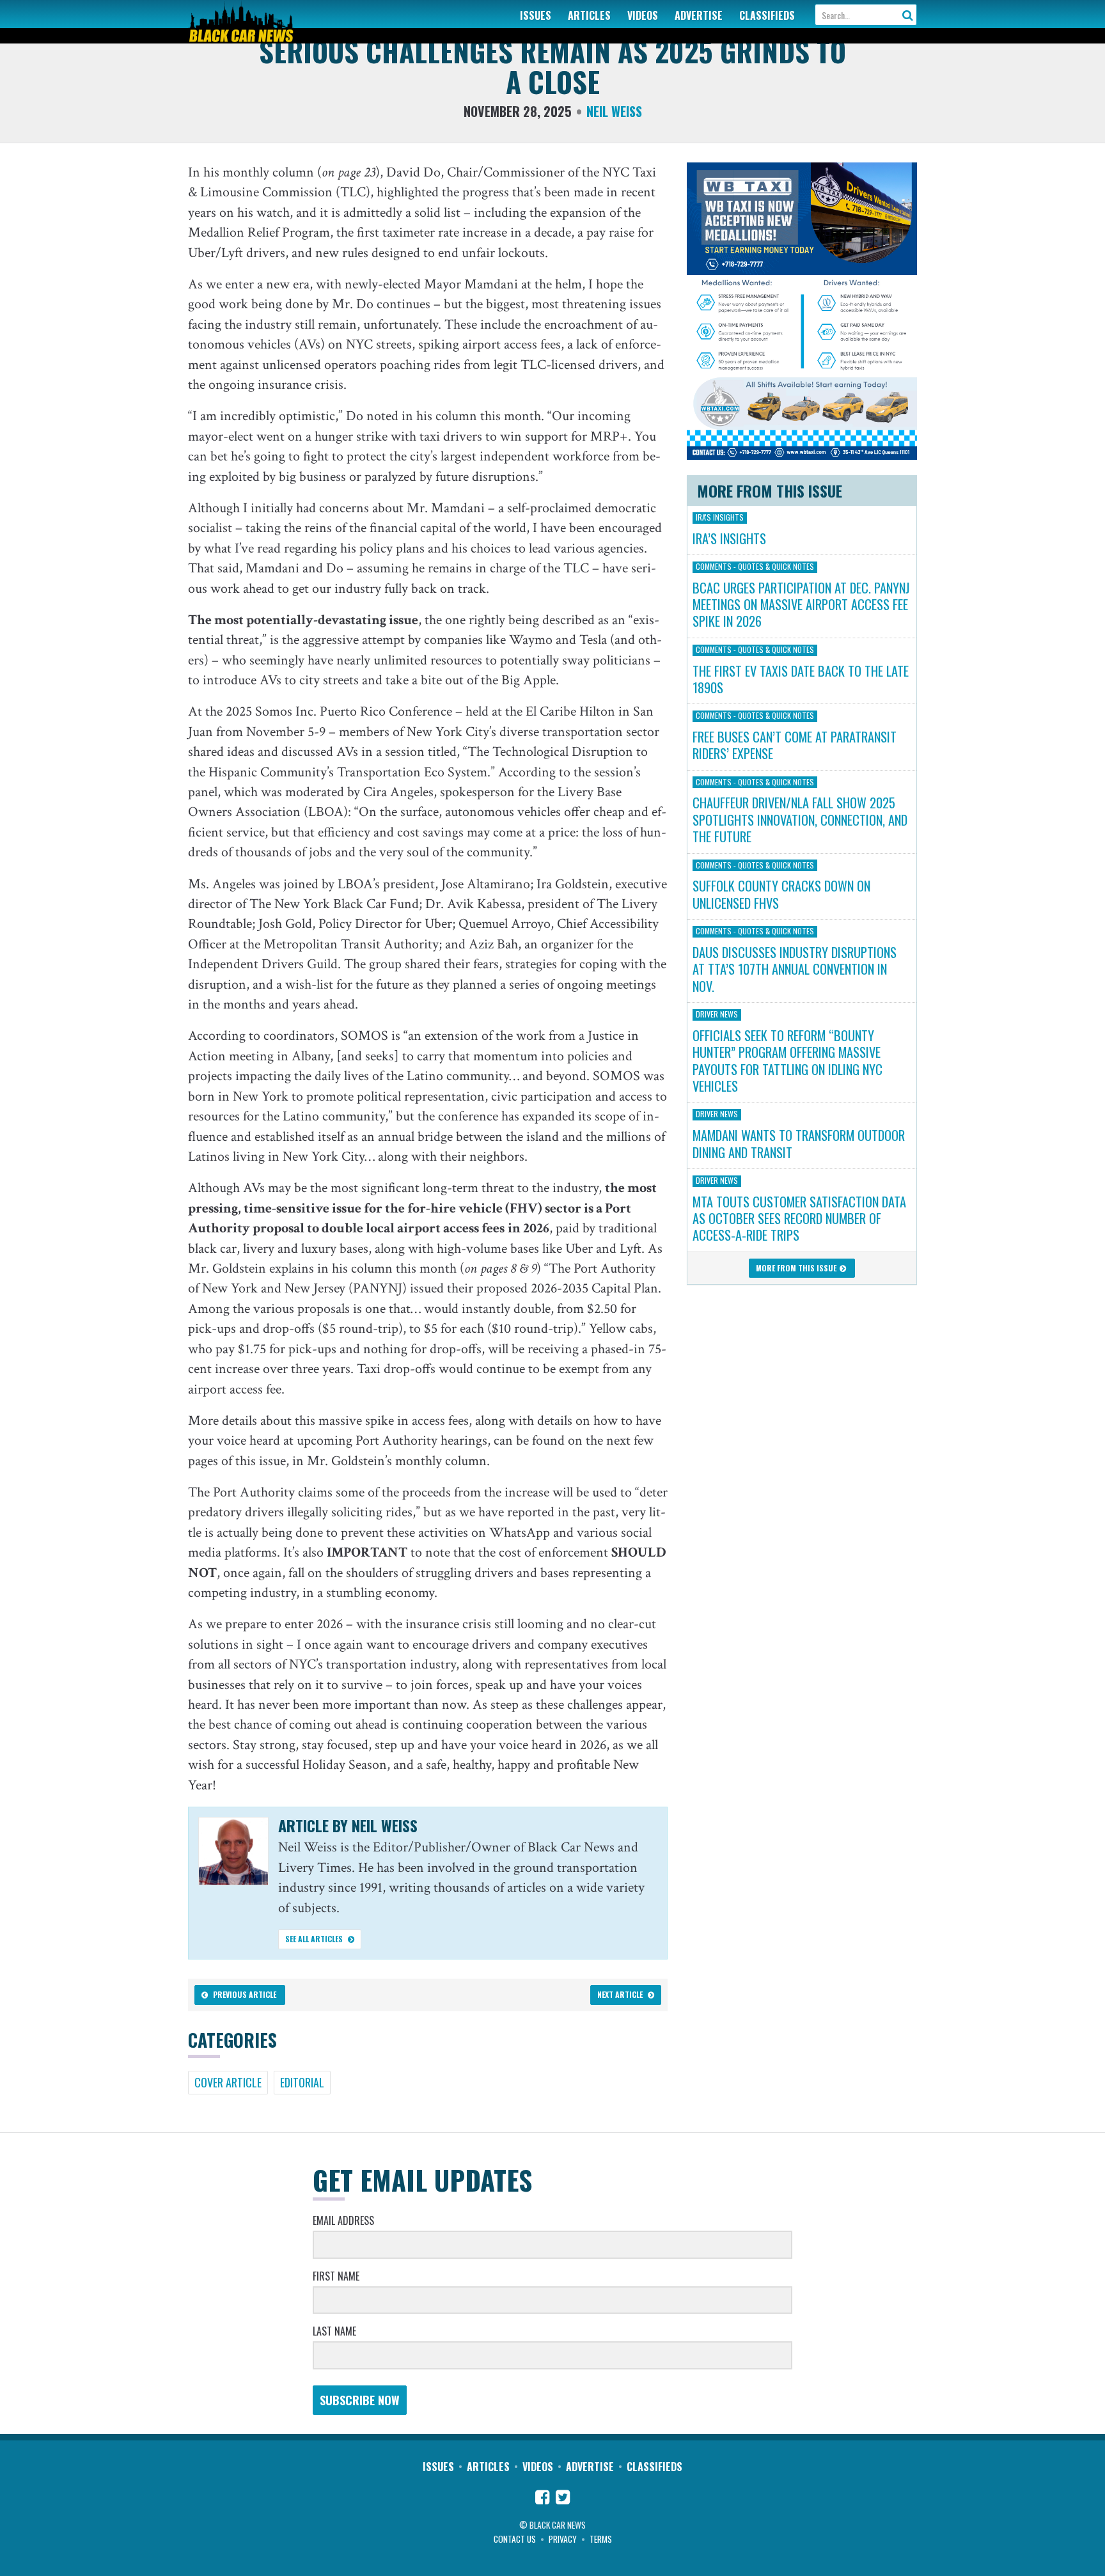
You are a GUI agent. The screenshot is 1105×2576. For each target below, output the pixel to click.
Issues (536, 15)
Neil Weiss (614, 111)
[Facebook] (542, 2499)
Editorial (302, 2082)
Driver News (717, 1014)
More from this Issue (797, 1268)
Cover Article (228, 2082)
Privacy (563, 2539)
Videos (643, 15)
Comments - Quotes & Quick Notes (755, 567)
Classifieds (767, 15)
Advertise (699, 15)
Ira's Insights (720, 517)
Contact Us (515, 2539)
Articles (589, 15)
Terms (601, 2539)
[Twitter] (563, 2499)
